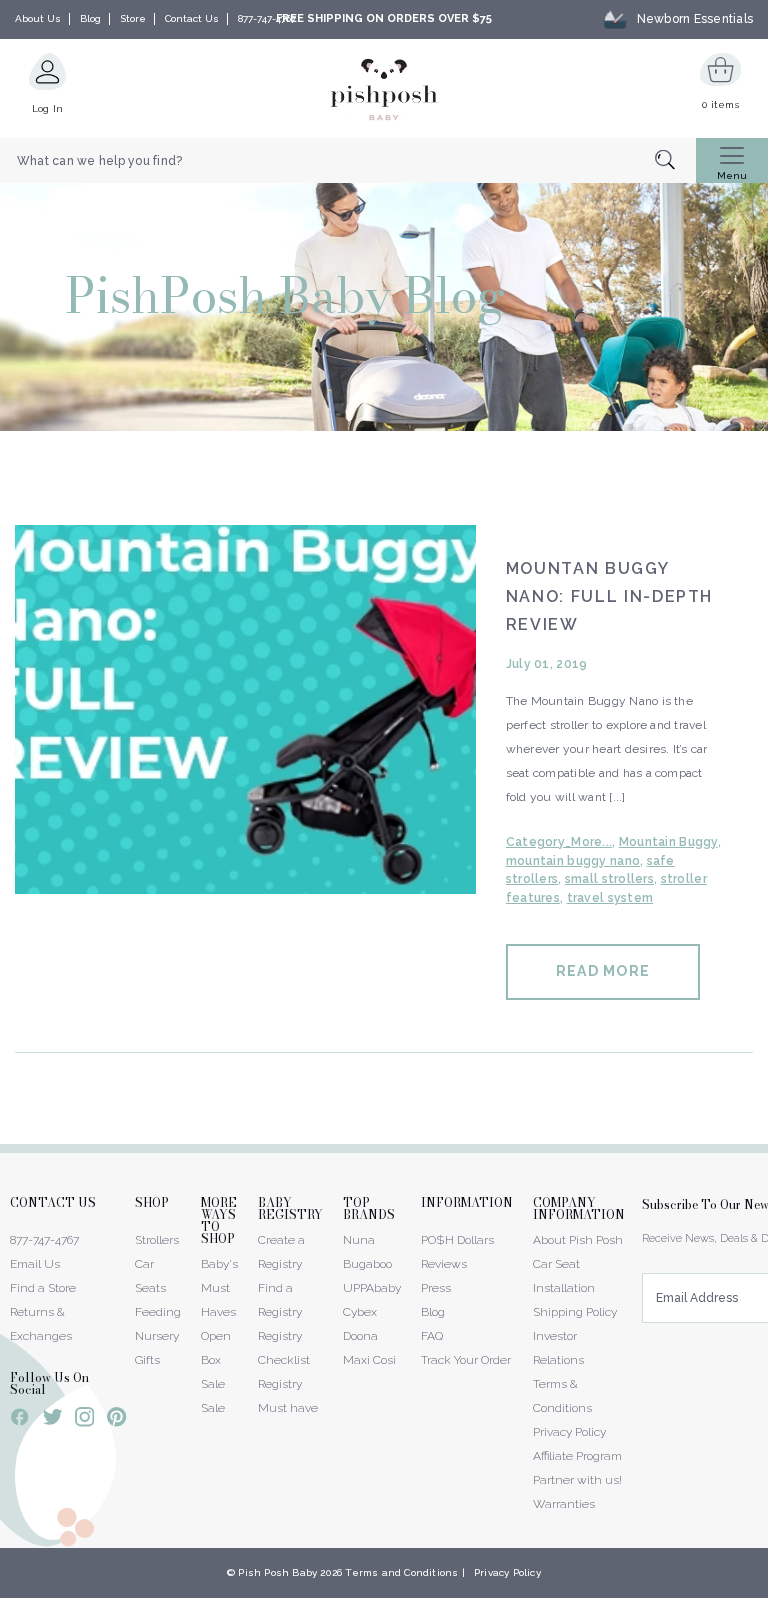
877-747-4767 (267, 18)
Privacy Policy (569, 1432)
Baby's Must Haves (219, 1288)
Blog (90, 18)
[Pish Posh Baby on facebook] (20, 1420)
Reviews (444, 1264)
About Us (38, 18)
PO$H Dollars (457, 1240)
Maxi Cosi (369, 1360)
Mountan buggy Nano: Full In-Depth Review (609, 596)
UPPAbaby (372, 1288)
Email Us (35, 1264)
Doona (360, 1336)
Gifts (147, 1360)
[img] (245, 709)
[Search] (675, 161)
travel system (610, 898)
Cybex (360, 1312)
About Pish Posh (578, 1240)
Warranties (564, 1504)
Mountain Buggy (668, 842)
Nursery (157, 1336)
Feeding (158, 1312)
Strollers (157, 1240)
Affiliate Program (577, 1456)
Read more (603, 971)
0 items (720, 104)
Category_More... (559, 842)
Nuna (359, 1240)
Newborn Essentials (695, 19)
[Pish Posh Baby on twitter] (52, 1420)
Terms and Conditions (401, 1572)
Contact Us (192, 18)
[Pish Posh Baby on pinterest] (116, 1420)
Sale (213, 1408)
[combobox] (348, 161)
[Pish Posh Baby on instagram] (84, 1420)
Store (133, 18)
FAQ (432, 1336)
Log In (48, 108)
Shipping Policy (575, 1312)
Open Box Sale (216, 1360)
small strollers (609, 879)
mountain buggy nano (573, 861)
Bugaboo (367, 1264)
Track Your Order (466, 1360)
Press (436, 1288)
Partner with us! (577, 1480)
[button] (767, 1587)
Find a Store (43, 1288)
